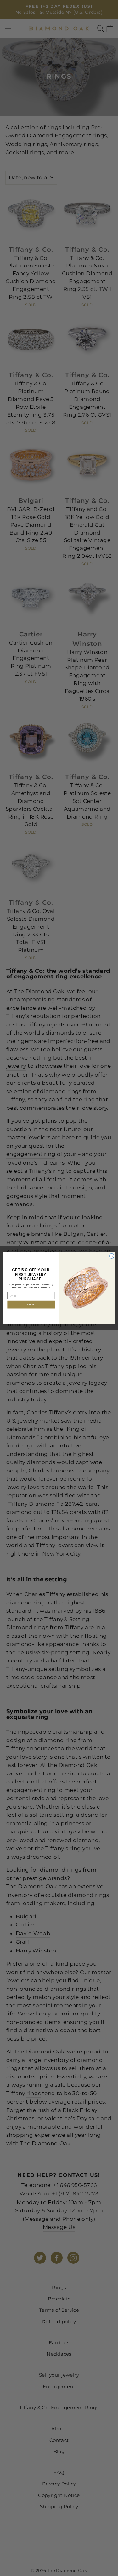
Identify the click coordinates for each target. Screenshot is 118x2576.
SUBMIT (31, 1304)
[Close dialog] (111, 1256)
